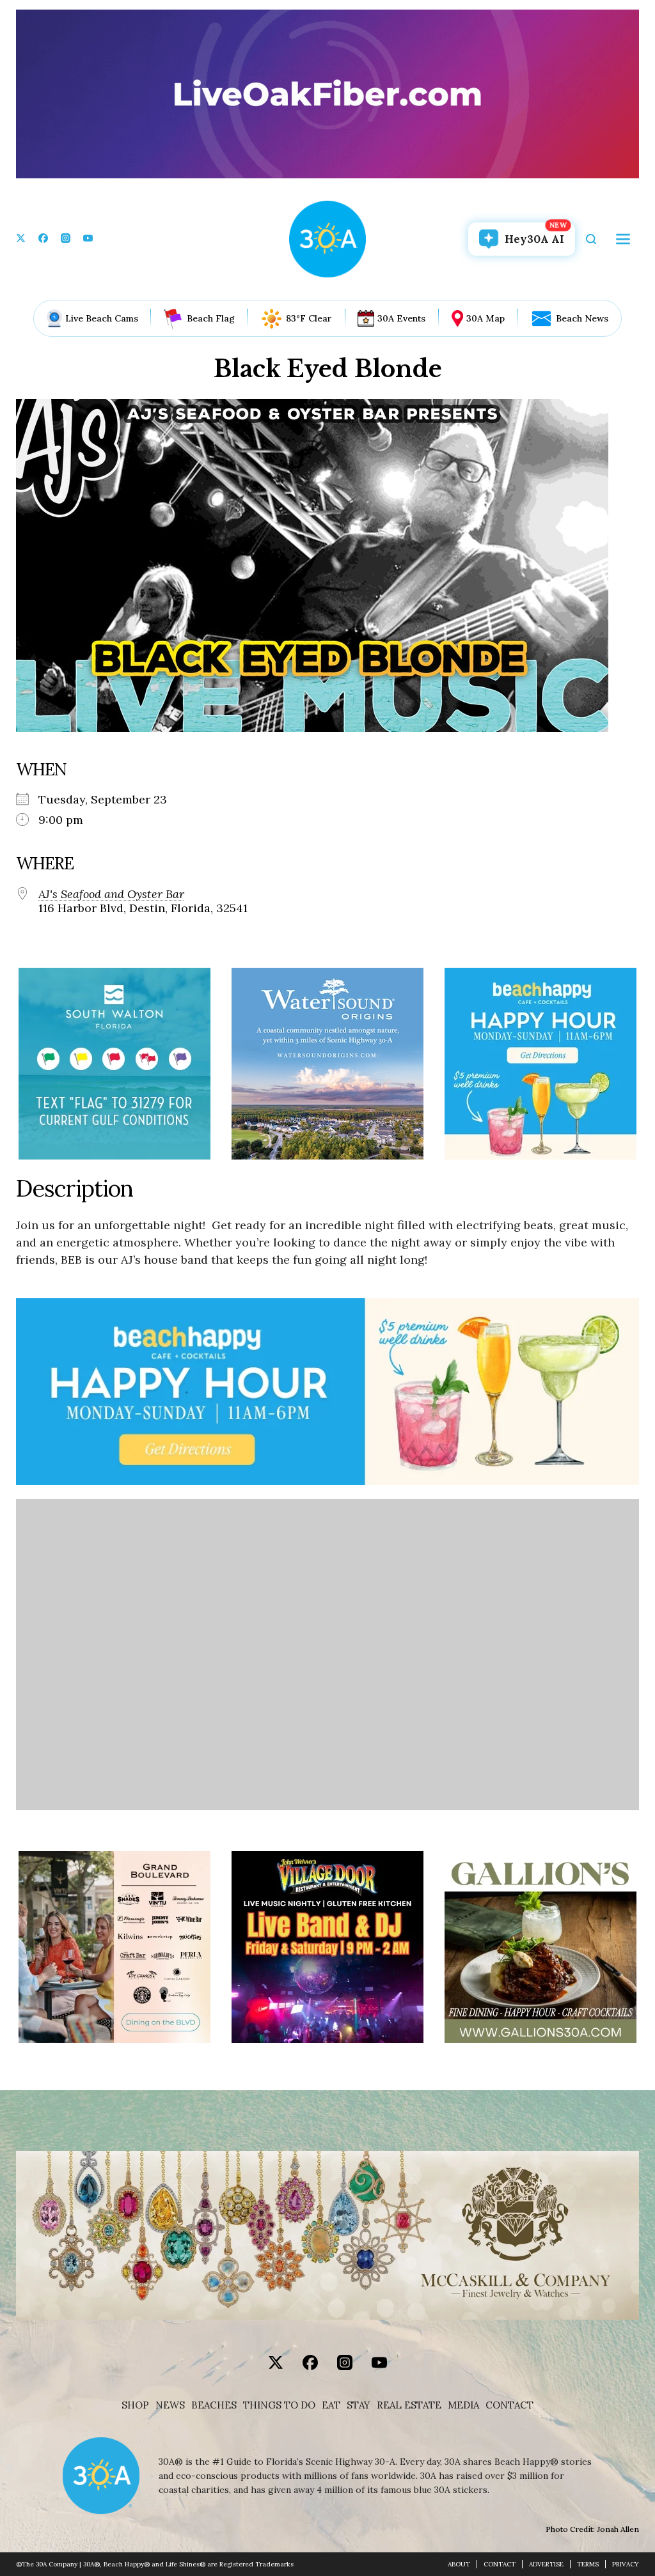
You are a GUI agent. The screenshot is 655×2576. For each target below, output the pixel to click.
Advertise (546, 2564)
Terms (588, 2564)
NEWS (170, 2405)
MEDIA (463, 2405)
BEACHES (214, 2405)
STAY (359, 2405)
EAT (331, 2405)
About (459, 2564)
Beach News (582, 318)
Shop (135, 2405)
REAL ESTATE (409, 2405)
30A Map (485, 318)
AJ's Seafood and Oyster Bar (111, 894)
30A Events (401, 318)
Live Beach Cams (102, 318)
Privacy (626, 2564)
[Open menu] (623, 239)
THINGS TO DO (279, 2405)
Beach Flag (211, 318)
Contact (509, 2405)
